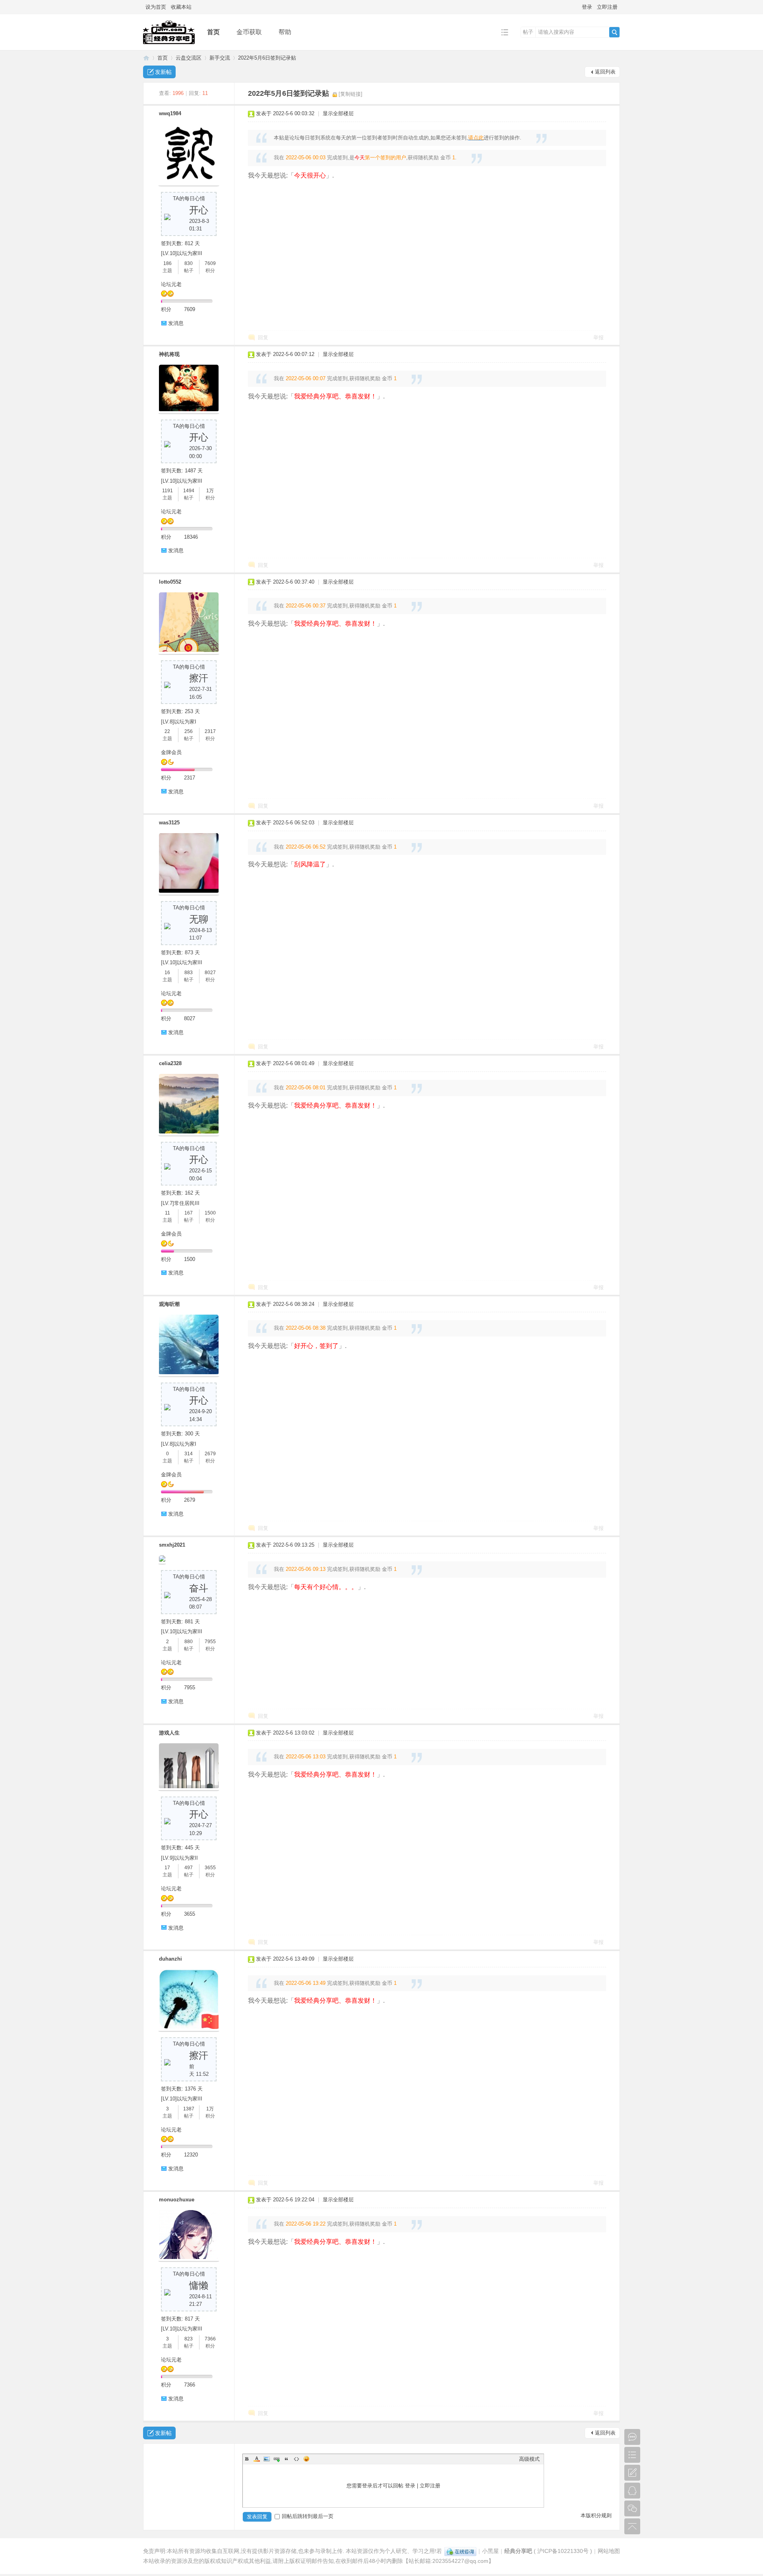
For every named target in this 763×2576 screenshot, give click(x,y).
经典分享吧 (146, 58)
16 (167, 973)
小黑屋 (490, 2551)
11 (168, 1213)
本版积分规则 (596, 2515)
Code (296, 2459)
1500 (210, 1213)
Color (257, 2459)
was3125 (169, 823)
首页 (213, 32)
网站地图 (609, 2551)
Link (277, 2459)
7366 (210, 2339)
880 (189, 1642)
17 (167, 1868)
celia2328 (170, 1063)
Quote (287, 2459)
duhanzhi (170, 1959)
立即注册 (607, 7)
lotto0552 (170, 582)
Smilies (306, 2459)
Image (267, 2459)
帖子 (528, 32)
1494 (189, 491)
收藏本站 (181, 7)
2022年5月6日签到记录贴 (267, 58)
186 (168, 263)
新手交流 (220, 58)
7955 (210, 1642)
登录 (587, 7)
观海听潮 (169, 1304)
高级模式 (529, 2459)
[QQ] (460, 2551)
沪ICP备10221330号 (563, 2551)
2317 (210, 731)
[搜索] (614, 32)
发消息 (176, 323)
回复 (263, 337)
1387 (189, 2109)
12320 (191, 2155)
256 (189, 731)
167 (189, 1213)
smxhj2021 (172, 1545)
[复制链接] (351, 94)
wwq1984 (170, 113)
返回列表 (605, 72)
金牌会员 (171, 752)
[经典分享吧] (169, 44)
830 (189, 263)
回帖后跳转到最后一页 (308, 2516)
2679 (210, 1454)
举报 (598, 337)
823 (189, 2339)
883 (189, 973)
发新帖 (163, 72)
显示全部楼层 (338, 113)
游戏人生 (169, 1733)
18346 (191, 537)
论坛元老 (171, 284)
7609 (210, 263)
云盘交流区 (189, 58)
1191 (168, 491)
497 (189, 1868)
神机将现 (169, 354)
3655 (210, 1868)
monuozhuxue (177, 2200)
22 (167, 731)
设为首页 (156, 7)
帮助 (285, 32)
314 (189, 1454)
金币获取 (249, 32)
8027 (210, 973)
